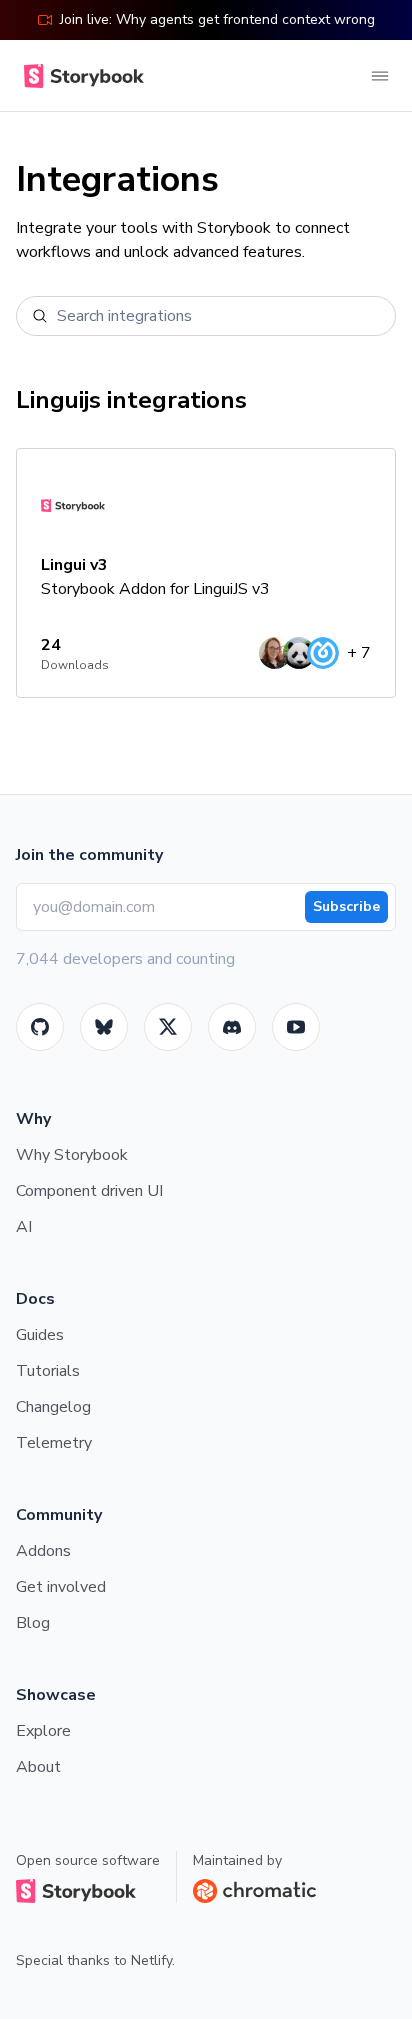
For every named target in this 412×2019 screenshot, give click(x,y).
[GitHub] (40, 1027)
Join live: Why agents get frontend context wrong (217, 19)
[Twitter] (168, 1027)
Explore (43, 1731)
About (38, 1767)
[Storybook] (232, 1027)
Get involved (61, 1587)
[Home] (80, 76)
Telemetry (54, 1443)
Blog (33, 1623)
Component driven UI (89, 1191)
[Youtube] (296, 1027)
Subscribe (346, 906)
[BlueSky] (104, 1027)
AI (24, 1227)
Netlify (151, 1960)
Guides (40, 1335)
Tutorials (48, 1371)
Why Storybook (72, 1155)
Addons (43, 1551)
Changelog (53, 1407)
